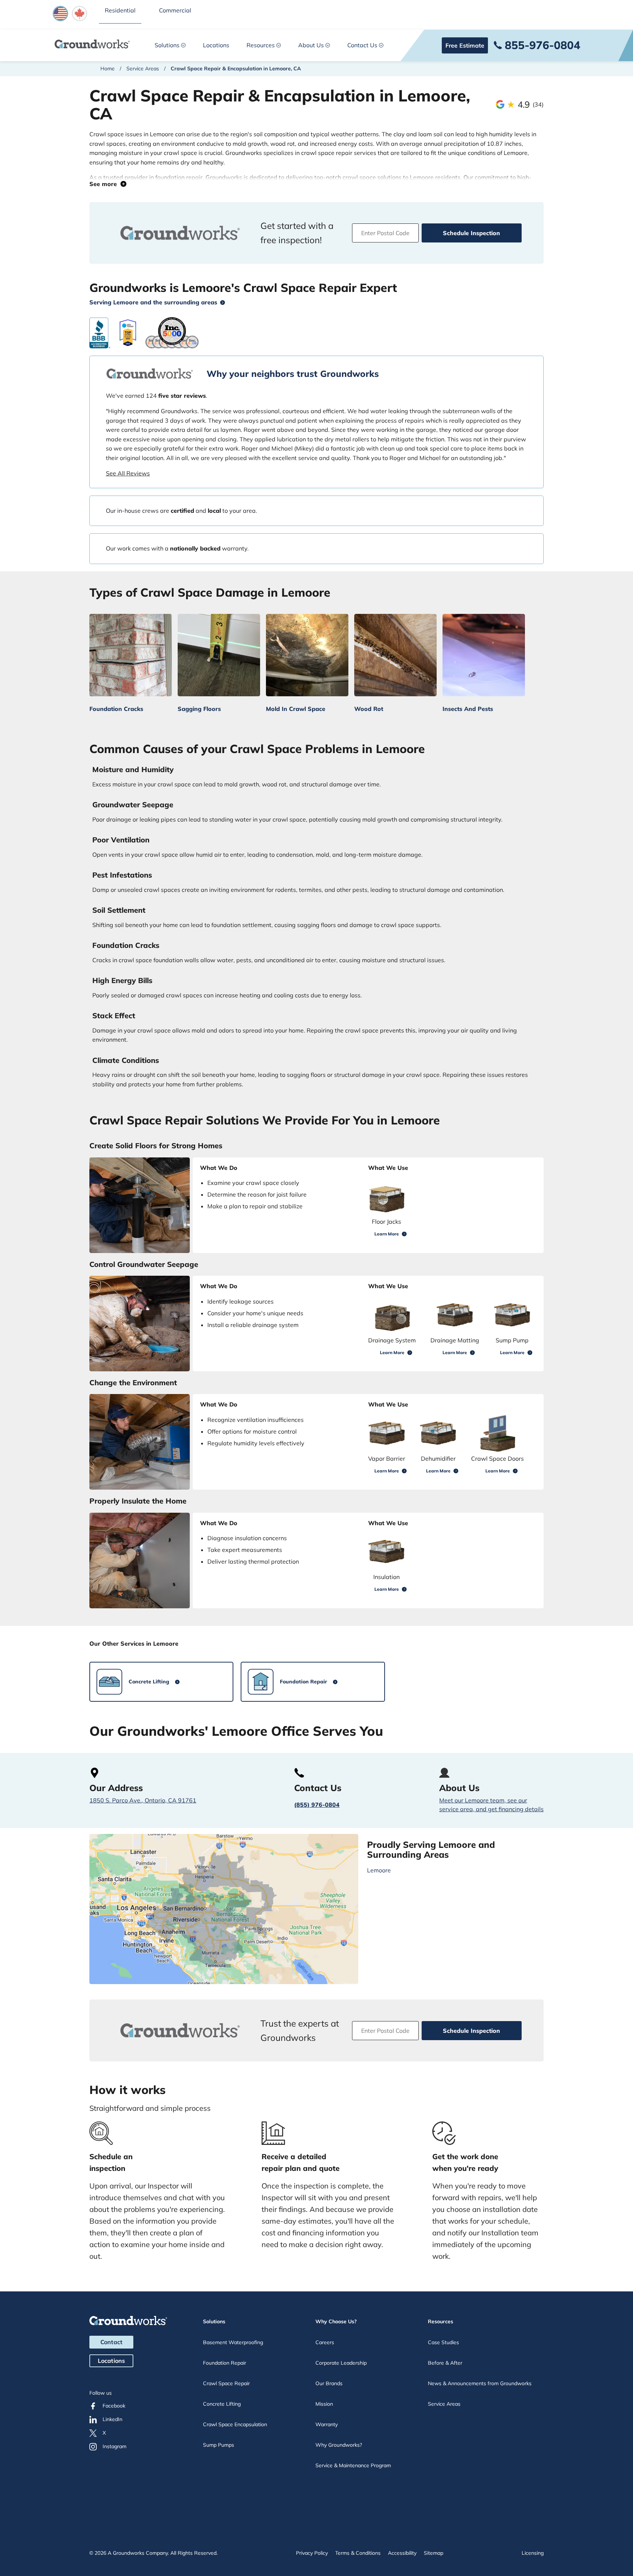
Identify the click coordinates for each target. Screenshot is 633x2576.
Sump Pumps (219, 2445)
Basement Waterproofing (233, 2342)
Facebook (114, 2406)
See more (105, 184)
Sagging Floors (199, 709)
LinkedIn (112, 2419)
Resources (261, 45)
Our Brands (329, 2383)
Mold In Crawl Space (296, 709)
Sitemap (434, 2553)
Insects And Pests (468, 709)
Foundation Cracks (116, 709)
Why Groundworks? (339, 2445)
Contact (111, 2342)
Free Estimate (465, 45)
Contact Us (362, 45)
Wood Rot (369, 709)
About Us (311, 45)
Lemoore (379, 1870)
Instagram (114, 2446)
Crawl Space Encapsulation (235, 2424)
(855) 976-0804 (317, 1805)
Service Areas (143, 68)
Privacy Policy (312, 2553)
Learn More (387, 1234)
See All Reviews (128, 473)
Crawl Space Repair (226, 2383)
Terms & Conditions (358, 2553)
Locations (216, 45)
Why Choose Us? (336, 2321)
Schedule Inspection (471, 233)
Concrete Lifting (222, 2404)
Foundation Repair (225, 2363)
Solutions (167, 45)
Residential (120, 10)
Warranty (327, 2424)
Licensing (533, 2553)
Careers (325, 2342)
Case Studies (443, 2342)
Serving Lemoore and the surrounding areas (153, 302)
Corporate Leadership (341, 2363)
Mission (324, 2404)
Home (108, 68)
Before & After (445, 2363)
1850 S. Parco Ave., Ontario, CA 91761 (143, 1800)
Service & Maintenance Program (353, 2465)
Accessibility (402, 2553)
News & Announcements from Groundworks (480, 2383)
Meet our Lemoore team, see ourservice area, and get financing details (491, 1805)
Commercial (175, 10)
